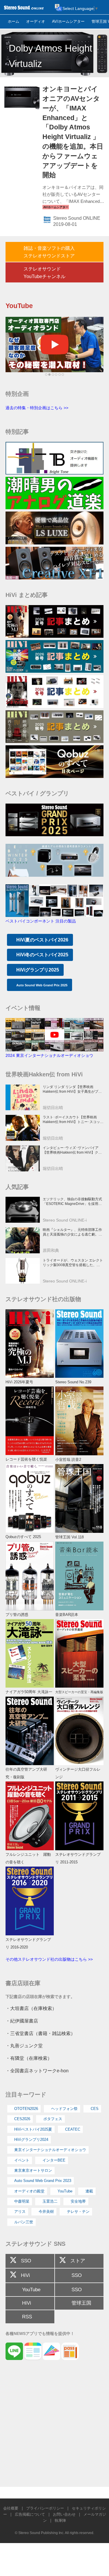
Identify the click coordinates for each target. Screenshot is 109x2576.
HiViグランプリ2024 (31, 2140)
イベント (22, 2160)
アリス (20, 2212)
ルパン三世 (24, 2222)
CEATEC (73, 2129)
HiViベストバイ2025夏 (33, 2129)
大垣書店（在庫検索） (33, 2008)
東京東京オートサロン (33, 2170)
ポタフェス (53, 2119)
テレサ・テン (78, 2212)
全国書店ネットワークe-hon (39, 2071)
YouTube (65, 2191)
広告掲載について (30, 2514)
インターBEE (54, 2160)
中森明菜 (22, 2201)
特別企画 (17, 394)
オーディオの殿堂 (29, 2191)
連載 (89, 2191)
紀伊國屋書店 (24, 2021)
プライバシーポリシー (45, 2508)
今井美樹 (46, 2212)
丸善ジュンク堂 (26, 2046)
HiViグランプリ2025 (38, 970)
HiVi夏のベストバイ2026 (42, 940)
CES (95, 2109)
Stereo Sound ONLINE (77, 218)
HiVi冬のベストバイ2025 (42, 955)
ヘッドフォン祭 (64, 2109)
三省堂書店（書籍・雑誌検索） (43, 2033)
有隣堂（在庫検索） (31, 2058)
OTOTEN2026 (26, 2109)
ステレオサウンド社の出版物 (43, 1299)
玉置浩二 (50, 2201)
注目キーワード (26, 2094)
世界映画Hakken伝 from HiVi (44, 1074)
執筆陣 (60, 2520)
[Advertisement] (54, 2426)
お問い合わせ (64, 2514)
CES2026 (22, 2119)
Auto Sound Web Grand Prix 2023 (43, 2181)
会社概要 (11, 2508)
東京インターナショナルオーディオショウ (50, 2150)
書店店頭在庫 (23, 1983)
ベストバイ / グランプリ (37, 793)
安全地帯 (78, 2201)
